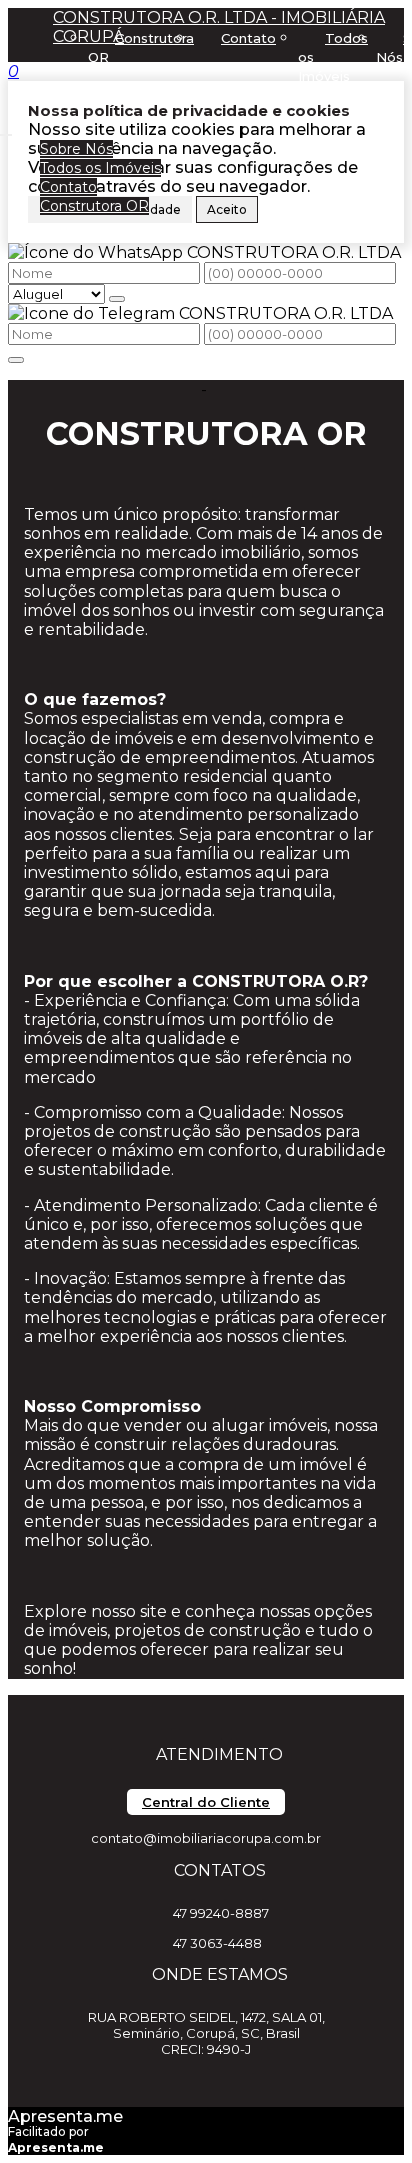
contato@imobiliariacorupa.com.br (206, 1838)
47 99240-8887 (221, 1913)
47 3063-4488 (217, 1943)
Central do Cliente (206, 1802)
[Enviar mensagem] (117, 299)
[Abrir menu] (6, 129)
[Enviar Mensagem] (16, 360)
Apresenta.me (65, 2116)
